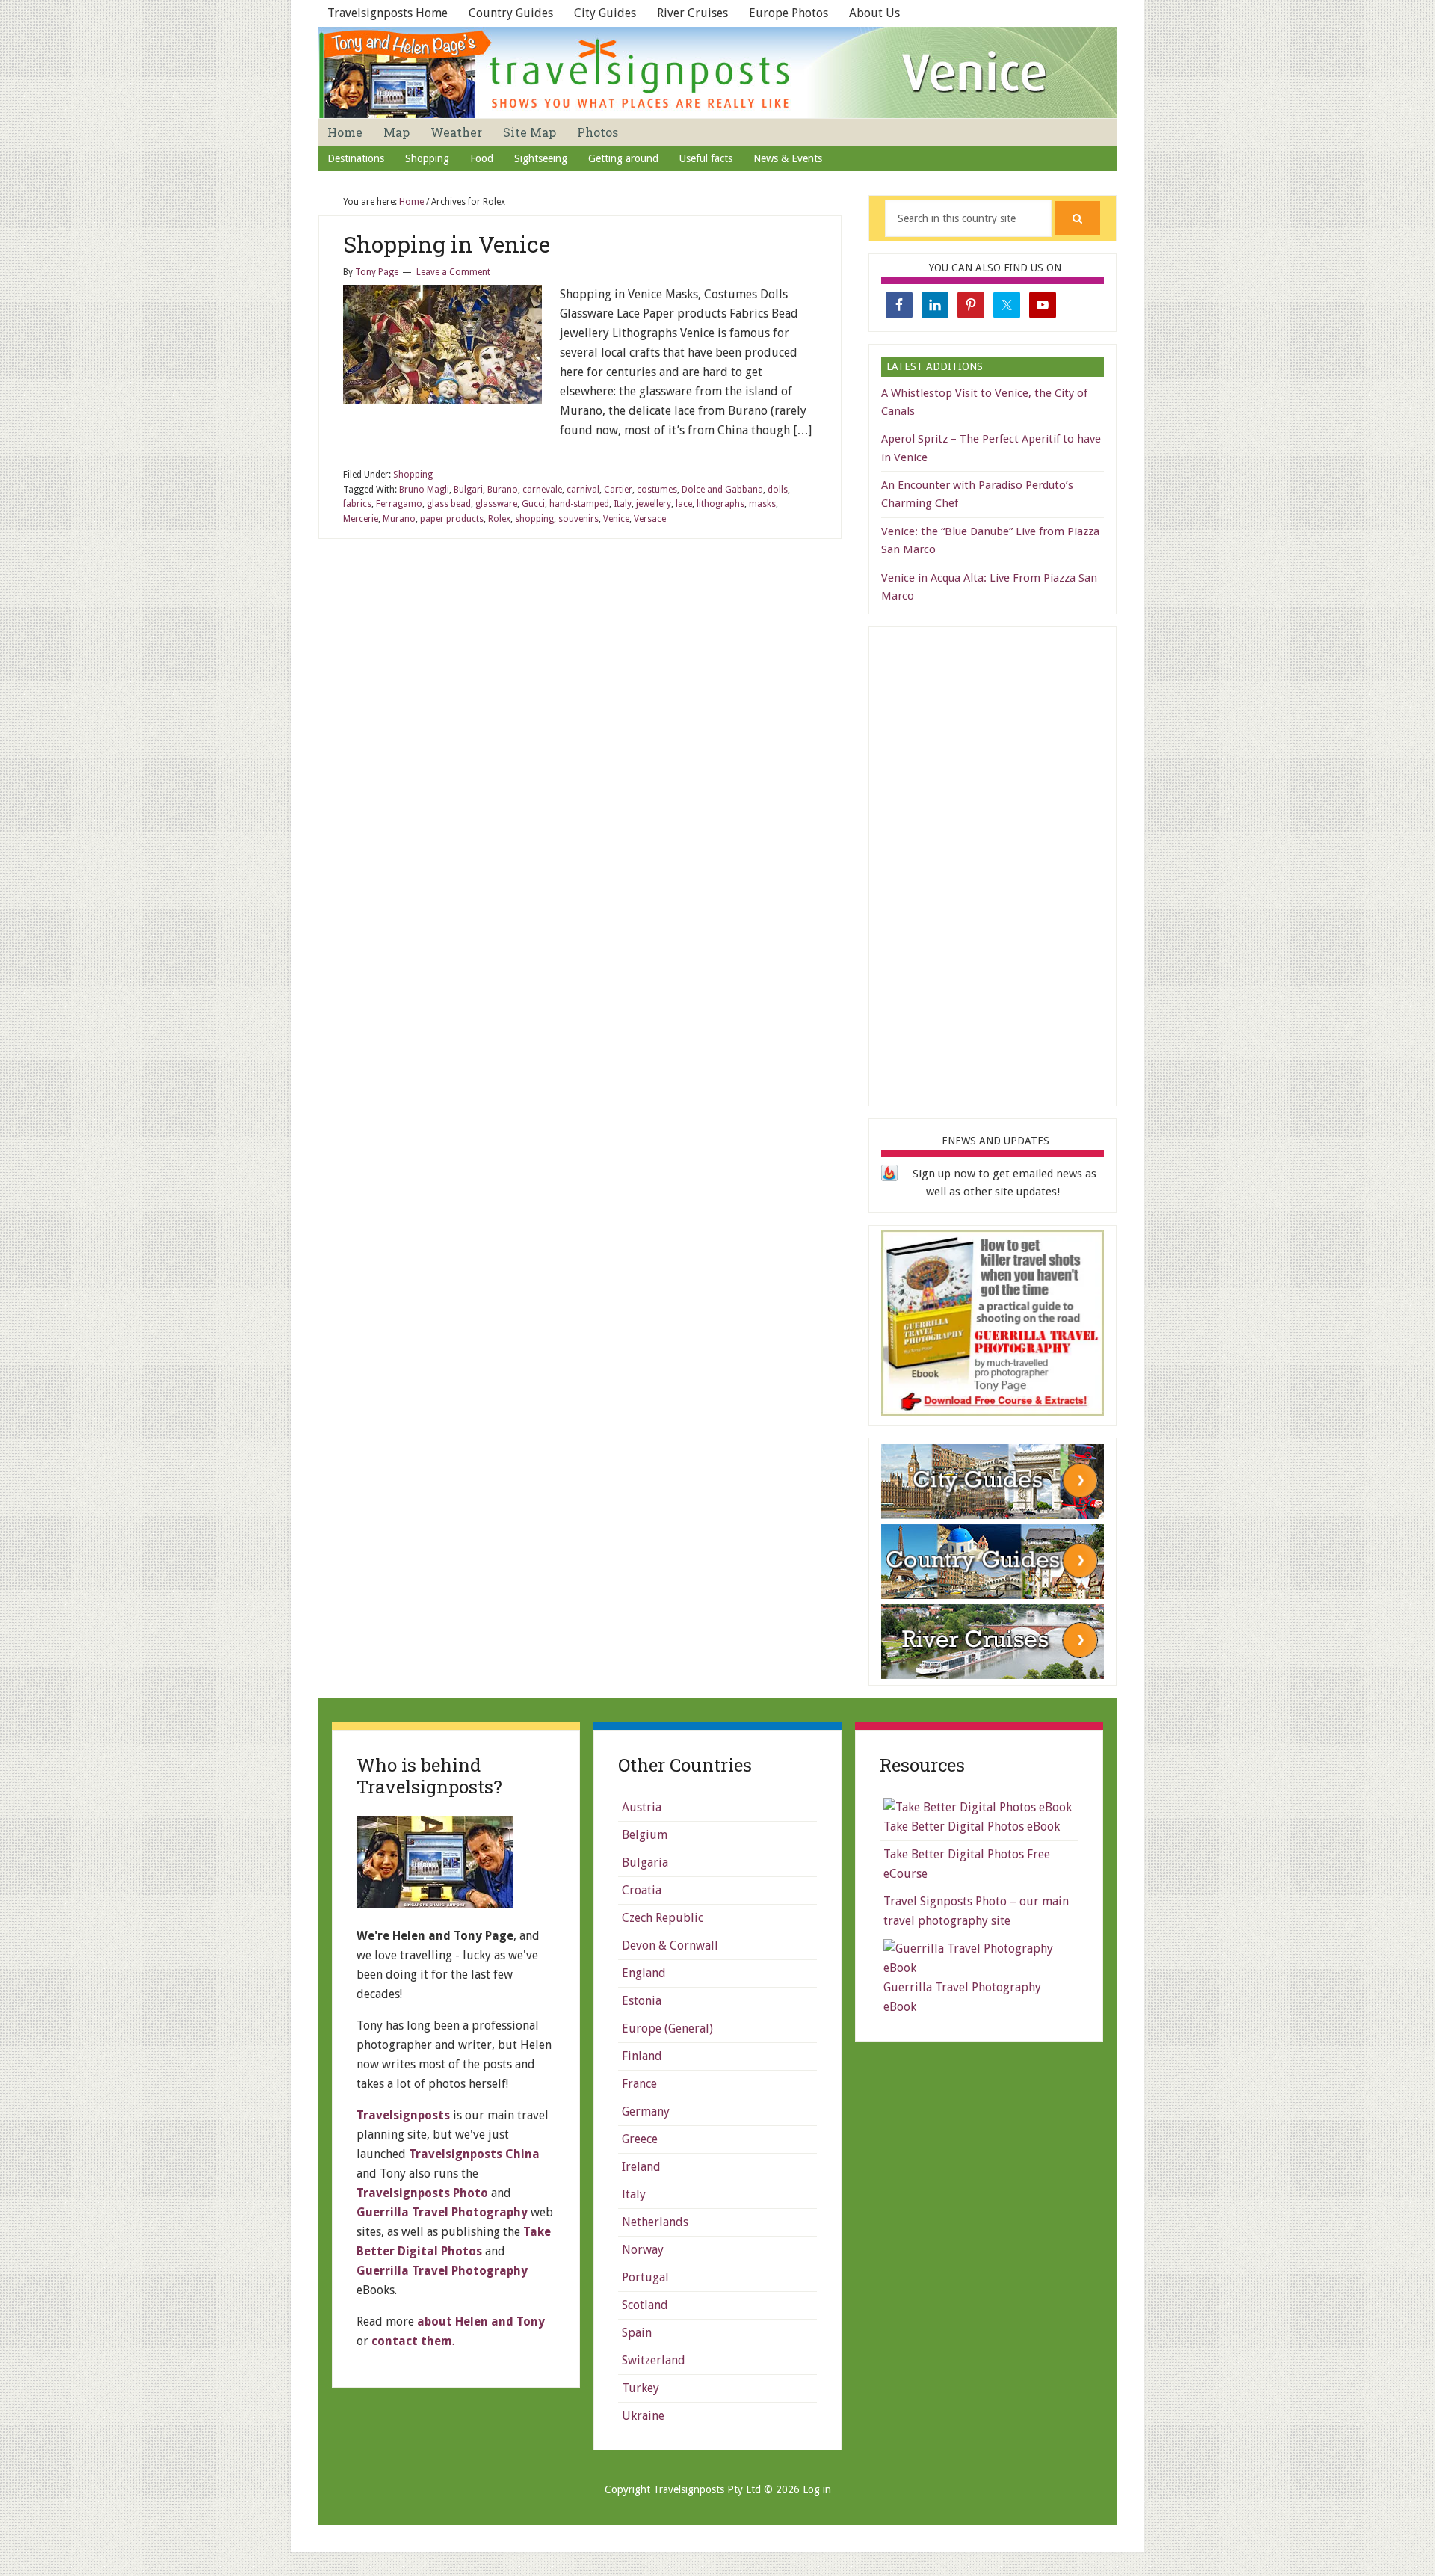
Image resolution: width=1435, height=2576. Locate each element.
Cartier (618, 490)
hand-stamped (579, 504)
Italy (623, 504)
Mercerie (361, 519)
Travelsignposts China (474, 2154)
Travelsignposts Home (388, 13)
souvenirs (578, 519)
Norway (643, 2250)
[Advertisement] (993, 863)
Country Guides (511, 13)
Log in (817, 2489)
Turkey (641, 2388)
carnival (583, 490)
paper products (452, 519)
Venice (616, 519)
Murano (399, 519)
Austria (642, 1807)
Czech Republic (663, 1918)
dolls (778, 490)
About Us (874, 13)
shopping (534, 519)
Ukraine (643, 2416)
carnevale (542, 490)
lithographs (720, 504)
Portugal (645, 2277)
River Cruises (692, 13)
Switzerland (654, 2360)
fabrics (357, 504)
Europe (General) (667, 2028)
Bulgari (468, 490)
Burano (503, 490)
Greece (640, 2139)
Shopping (413, 475)
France (639, 2084)
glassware (496, 504)
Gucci (533, 504)
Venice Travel (717, 73)
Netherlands (655, 2222)
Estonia (642, 2001)
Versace (650, 519)
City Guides (605, 13)
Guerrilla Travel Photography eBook (962, 1997)
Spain (637, 2333)
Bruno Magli (424, 490)
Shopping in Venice (447, 244)
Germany (646, 2111)
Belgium (645, 1835)
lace (684, 504)
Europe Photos (789, 13)
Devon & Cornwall (670, 1945)
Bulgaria (645, 1862)
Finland (642, 2056)
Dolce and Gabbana (722, 490)
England (644, 1973)
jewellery (654, 504)
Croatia (642, 1890)
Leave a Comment (453, 272)
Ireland (641, 2167)
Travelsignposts (403, 2115)
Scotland (645, 2305)
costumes (657, 490)
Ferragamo (399, 504)
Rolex (499, 519)
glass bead (449, 504)
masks (762, 504)
